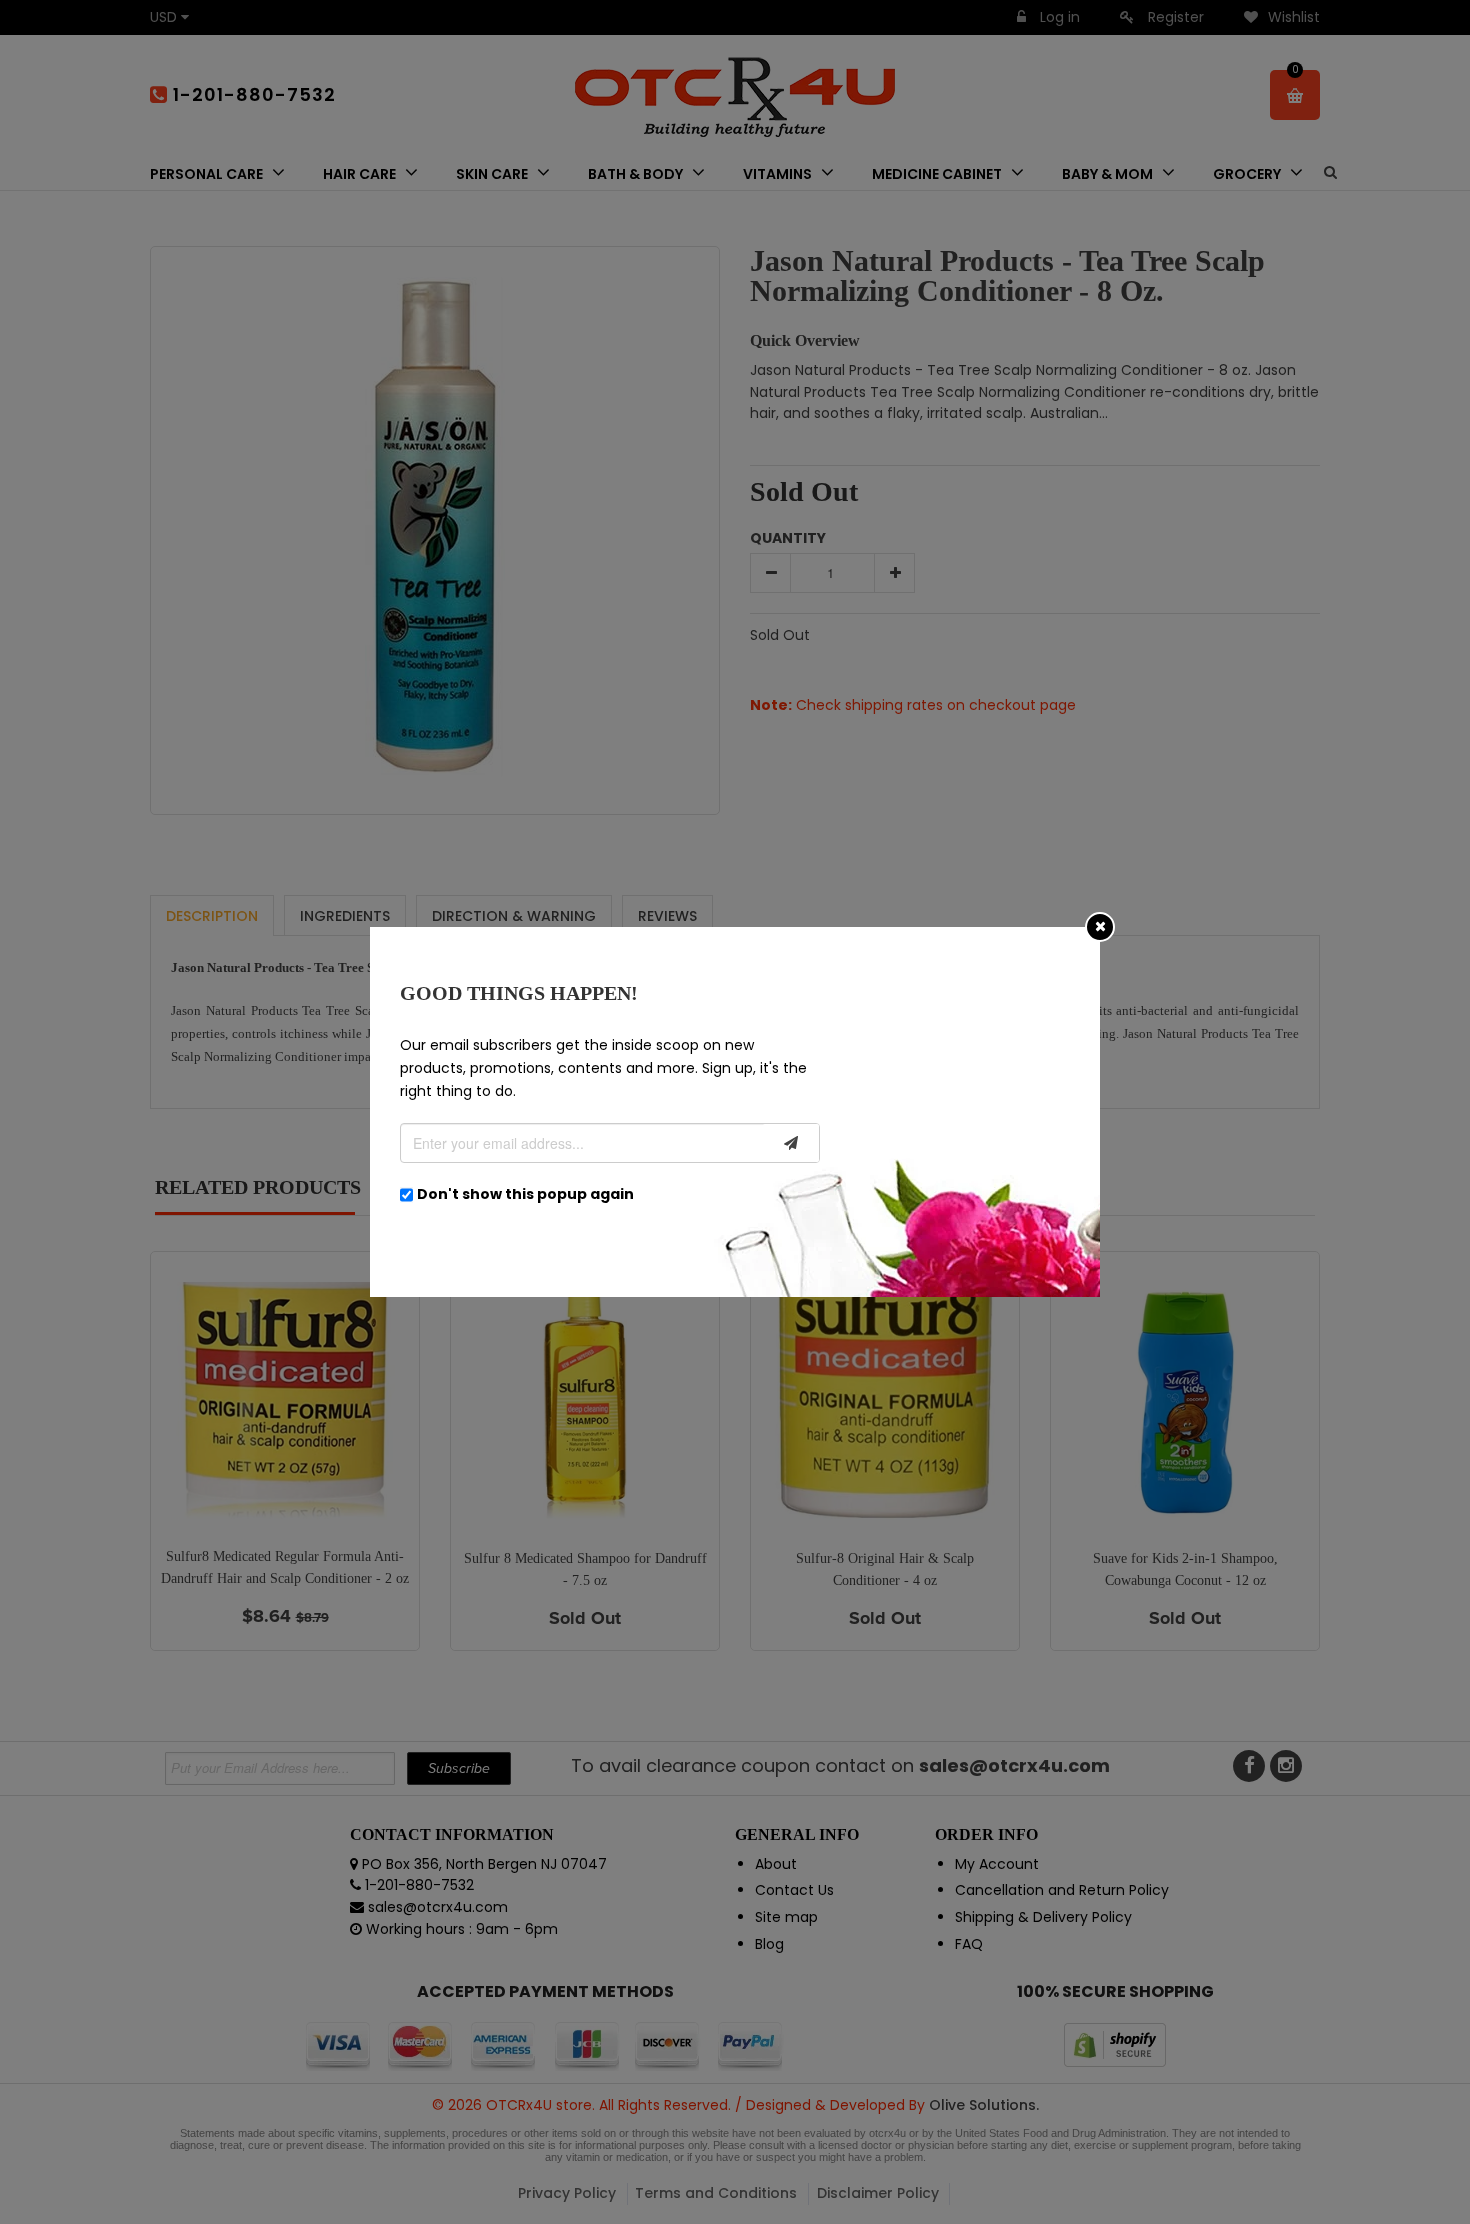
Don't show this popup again (525, 1194)
